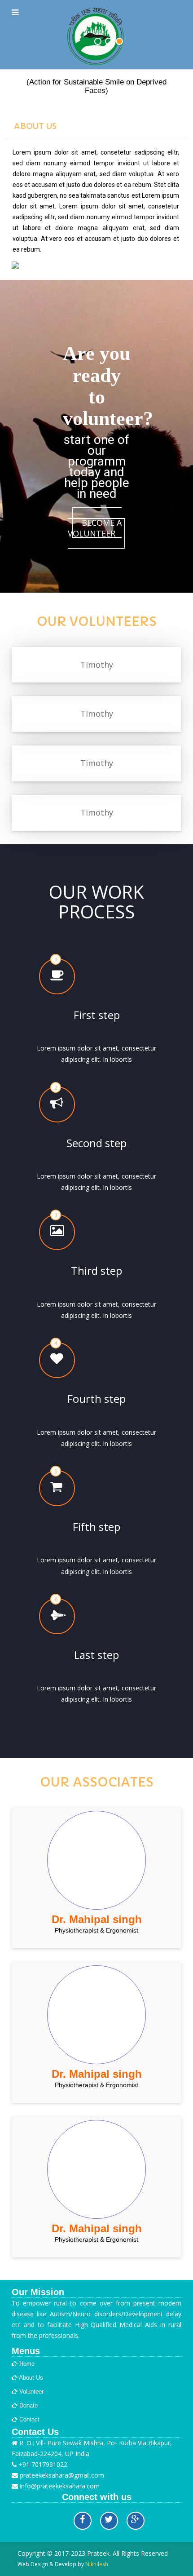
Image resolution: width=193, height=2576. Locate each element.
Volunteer (31, 2392)
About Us (30, 2378)
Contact (29, 2419)
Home (26, 2364)
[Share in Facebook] (83, 2521)
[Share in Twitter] (109, 2521)
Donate (28, 2405)
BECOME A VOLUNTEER (95, 528)
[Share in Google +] (136, 2521)
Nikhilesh (97, 2564)
